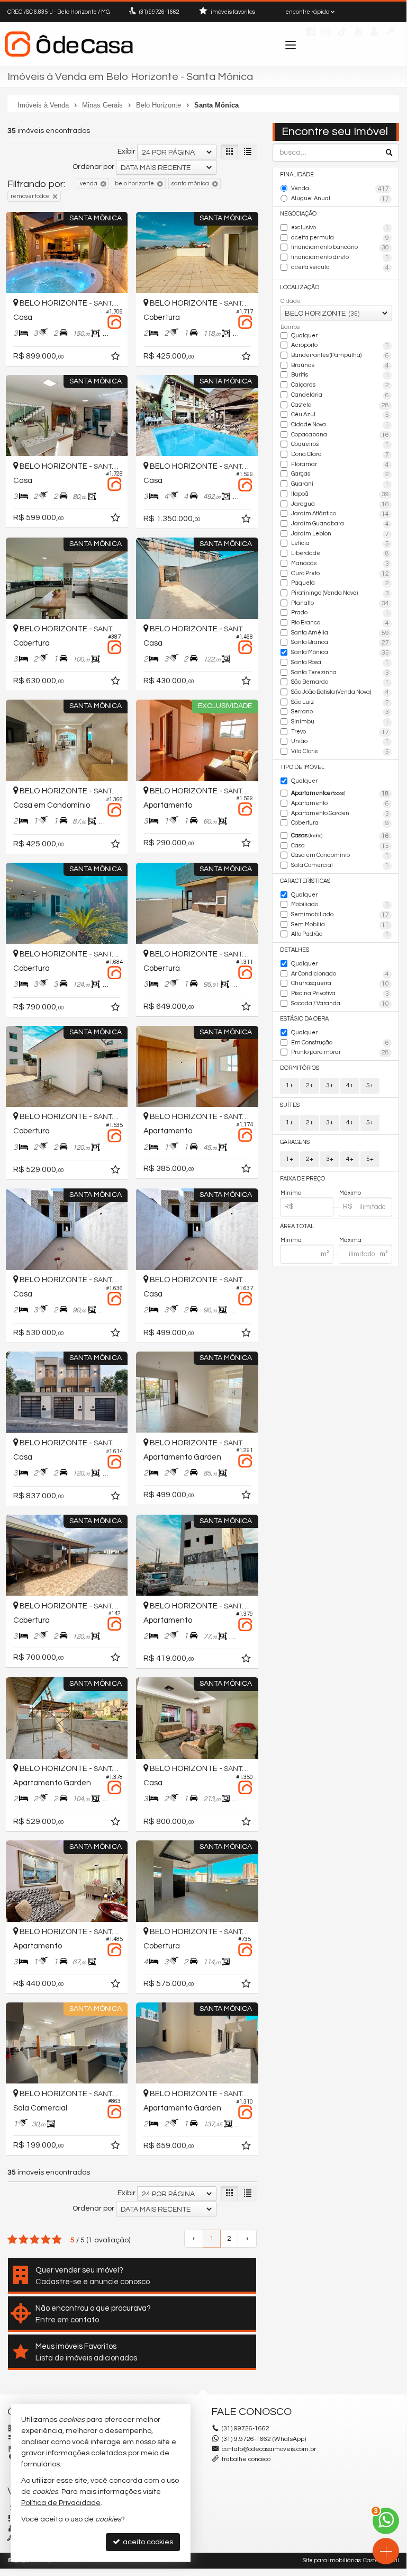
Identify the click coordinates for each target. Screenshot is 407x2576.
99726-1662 (159, 12)
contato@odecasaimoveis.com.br (269, 2449)
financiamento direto (340, 258)
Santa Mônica (340, 653)
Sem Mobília (340, 925)
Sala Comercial (340, 866)
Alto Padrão (340, 934)
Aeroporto (340, 346)
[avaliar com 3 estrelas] (35, 2240)
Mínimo (291, 1193)
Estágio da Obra (304, 1019)
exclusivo (340, 228)
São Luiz (340, 703)
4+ (350, 1085)
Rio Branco (340, 623)
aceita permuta (340, 238)
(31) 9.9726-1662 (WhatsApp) (264, 2439)
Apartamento (340, 804)
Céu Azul (340, 415)
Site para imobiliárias (332, 2560)
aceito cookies (147, 2542)
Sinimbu (340, 722)
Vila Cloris (340, 752)
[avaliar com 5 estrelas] (57, 2240)
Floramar (340, 465)
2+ (310, 1085)
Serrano (340, 712)
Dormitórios (300, 1068)
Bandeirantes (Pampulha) (340, 356)
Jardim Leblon (340, 534)
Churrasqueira (340, 984)
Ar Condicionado (340, 974)
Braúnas (340, 366)
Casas (340, 836)
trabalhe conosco (246, 2459)
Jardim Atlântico (340, 514)
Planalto (340, 603)
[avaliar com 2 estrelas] (24, 2240)
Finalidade (297, 175)
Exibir (126, 151)
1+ (290, 1085)
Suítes (290, 1105)
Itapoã (340, 494)
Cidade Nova (340, 425)
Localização (300, 287)
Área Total (297, 1226)
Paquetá (340, 583)
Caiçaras (340, 385)
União (340, 742)
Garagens (295, 1142)
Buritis (340, 375)
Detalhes (295, 950)
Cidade (291, 301)
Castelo (340, 405)
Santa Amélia (340, 633)
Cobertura (340, 823)
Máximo (350, 1193)
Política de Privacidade (61, 2503)
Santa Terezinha (340, 673)
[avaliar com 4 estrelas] (46, 2240)
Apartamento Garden (340, 814)
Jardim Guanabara (340, 524)
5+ (370, 1085)
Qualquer (304, 336)
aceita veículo (340, 268)
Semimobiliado (340, 915)
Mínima (291, 1240)
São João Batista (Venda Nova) (340, 692)
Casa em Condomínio (340, 856)
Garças (340, 474)
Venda (340, 189)
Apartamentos (340, 794)
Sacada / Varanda (340, 1004)
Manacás (340, 564)
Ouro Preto (340, 574)
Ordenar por (93, 167)
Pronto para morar (340, 1053)
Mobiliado (340, 905)
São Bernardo (340, 682)
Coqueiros (340, 445)
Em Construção (340, 1043)
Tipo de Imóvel (302, 767)
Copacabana (340, 435)
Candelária (340, 395)
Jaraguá (340, 504)
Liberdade (340, 554)
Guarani (340, 484)
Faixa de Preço (302, 1179)
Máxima (350, 1240)
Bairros (290, 327)
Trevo (340, 732)
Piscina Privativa (340, 994)
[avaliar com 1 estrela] (12, 2240)
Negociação (298, 214)
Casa (340, 846)
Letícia (340, 544)
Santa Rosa (340, 663)
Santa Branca (340, 643)
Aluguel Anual (340, 199)
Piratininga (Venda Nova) (340, 593)
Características (305, 881)
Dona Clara (340, 455)
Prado (340, 613)
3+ (330, 1085)
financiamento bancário (340, 248)
